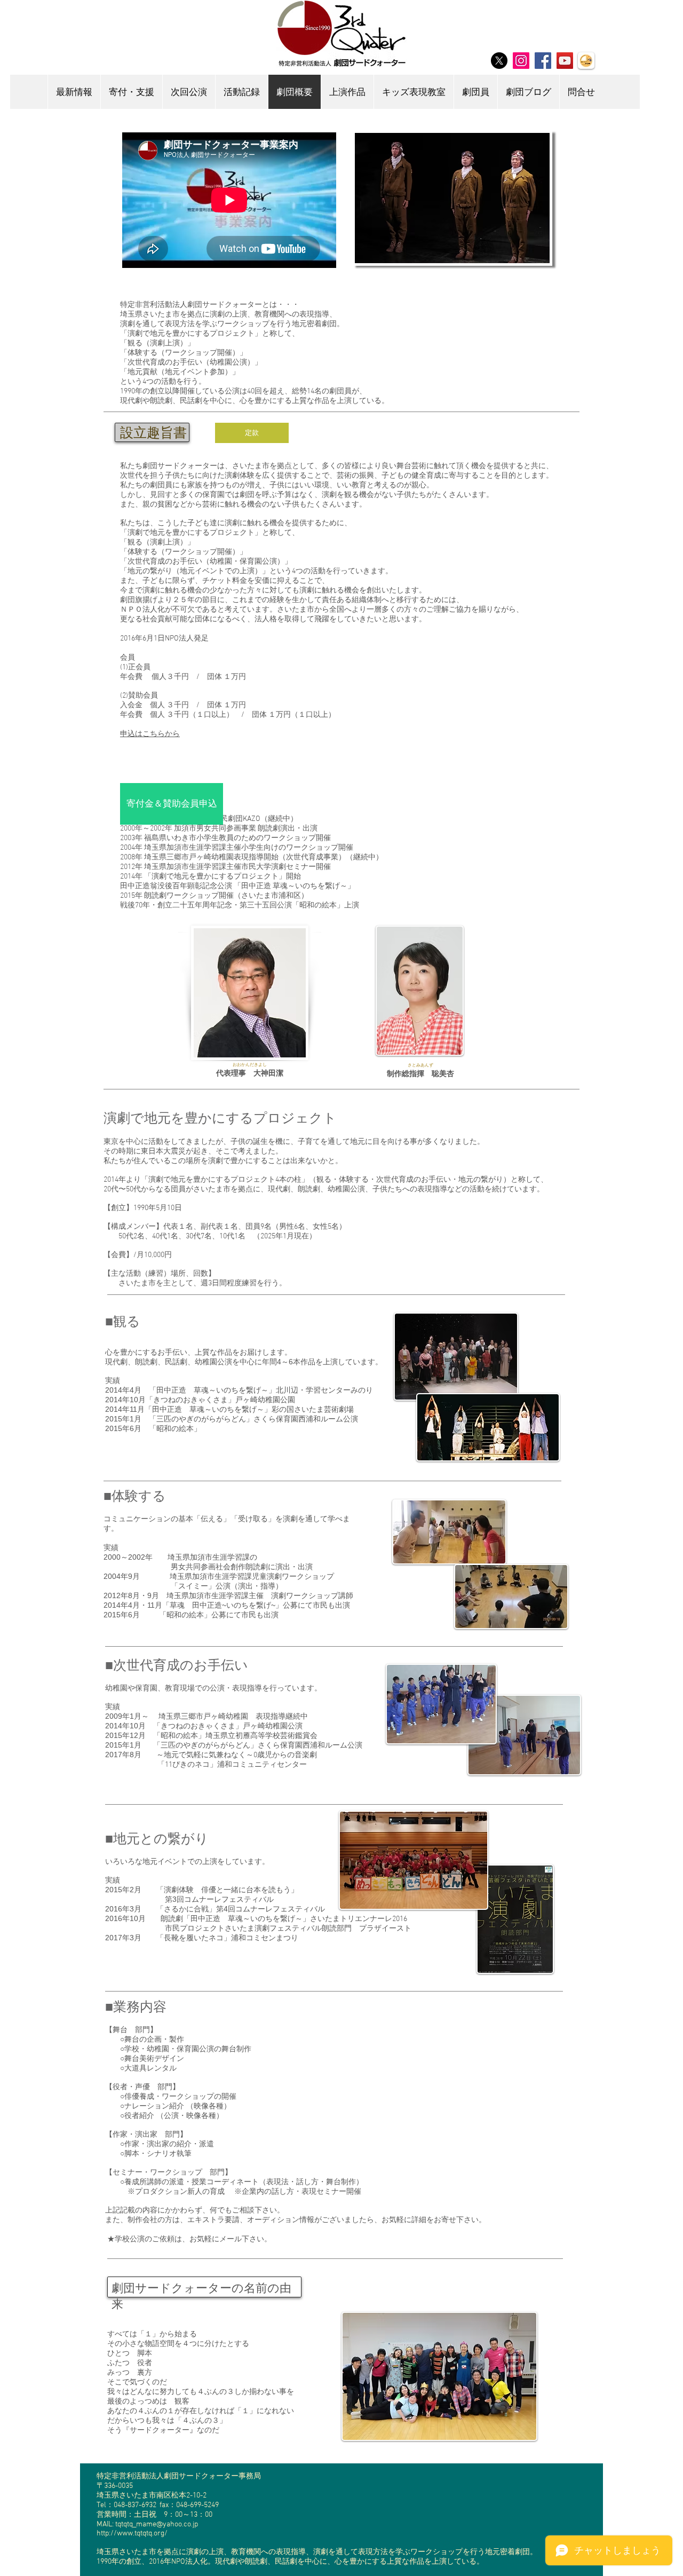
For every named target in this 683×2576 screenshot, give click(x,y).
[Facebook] (543, 61)
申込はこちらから (150, 734)
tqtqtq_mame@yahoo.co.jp (157, 2524)
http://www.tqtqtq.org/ (132, 2534)
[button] (445, 198)
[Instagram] (521, 61)
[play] (523, 254)
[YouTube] (565, 61)
